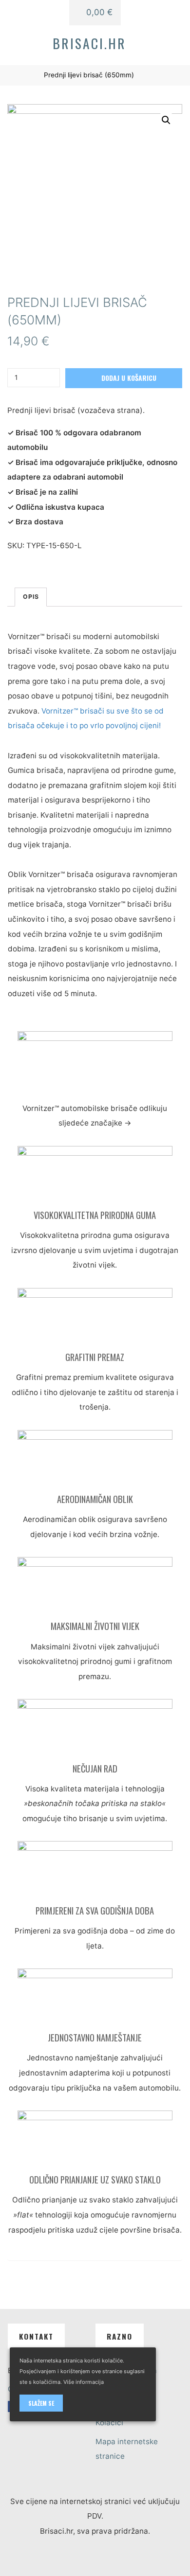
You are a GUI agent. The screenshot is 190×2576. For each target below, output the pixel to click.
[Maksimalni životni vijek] (95, 1588)
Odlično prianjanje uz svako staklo (95, 2179)
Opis (31, 597)
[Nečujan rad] (95, 1730)
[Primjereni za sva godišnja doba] (95, 1872)
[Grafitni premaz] (95, 1319)
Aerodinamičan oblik (95, 1499)
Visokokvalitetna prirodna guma (95, 1215)
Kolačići (109, 2423)
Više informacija (84, 2382)
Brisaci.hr (89, 43)
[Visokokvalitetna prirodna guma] (95, 1177)
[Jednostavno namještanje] (95, 1999)
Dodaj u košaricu (129, 378)
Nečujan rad (95, 1768)
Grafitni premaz (95, 1357)
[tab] (31, 597)
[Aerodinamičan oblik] (95, 1461)
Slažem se (41, 2403)
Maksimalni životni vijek (95, 1626)
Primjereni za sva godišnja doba (95, 1910)
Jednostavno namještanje (95, 2037)
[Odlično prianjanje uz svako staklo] (95, 2141)
